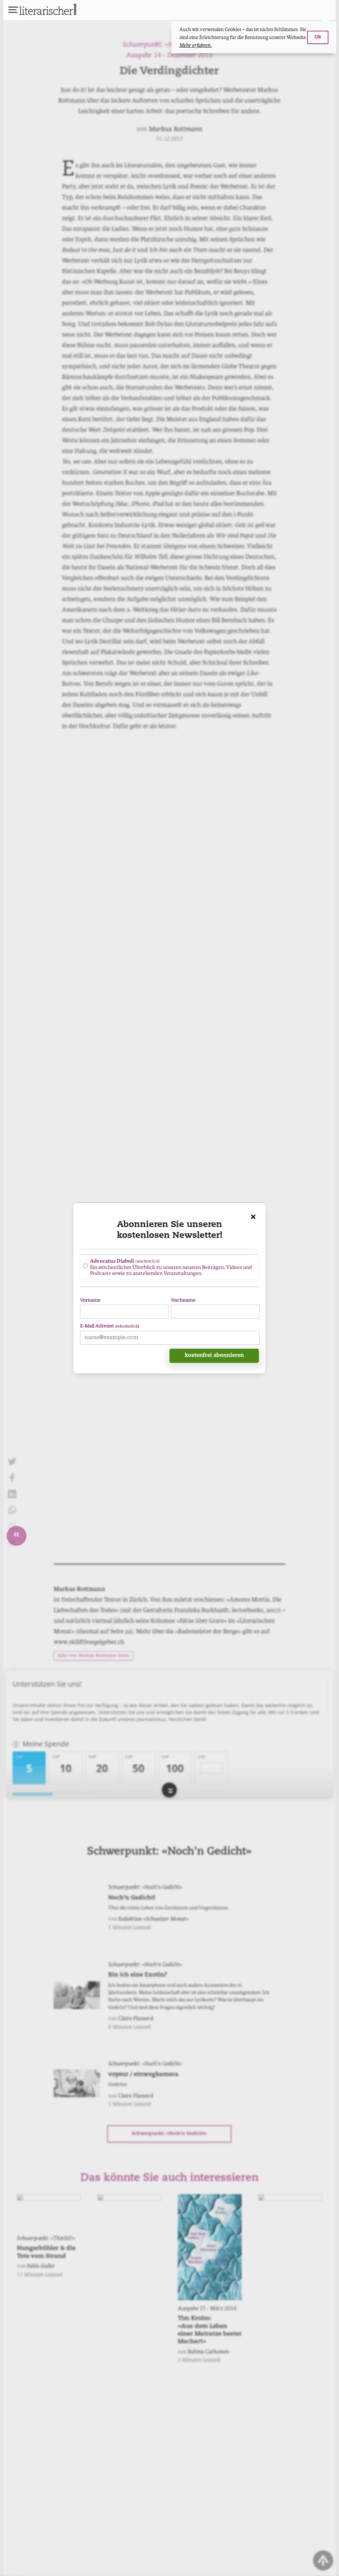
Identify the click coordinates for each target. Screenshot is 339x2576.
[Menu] (13, 11)
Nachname (183, 1301)
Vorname (90, 1301)
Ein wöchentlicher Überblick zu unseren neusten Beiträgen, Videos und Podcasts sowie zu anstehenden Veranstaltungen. (171, 1267)
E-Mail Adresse (110, 1326)
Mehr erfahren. (196, 45)
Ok (318, 37)
